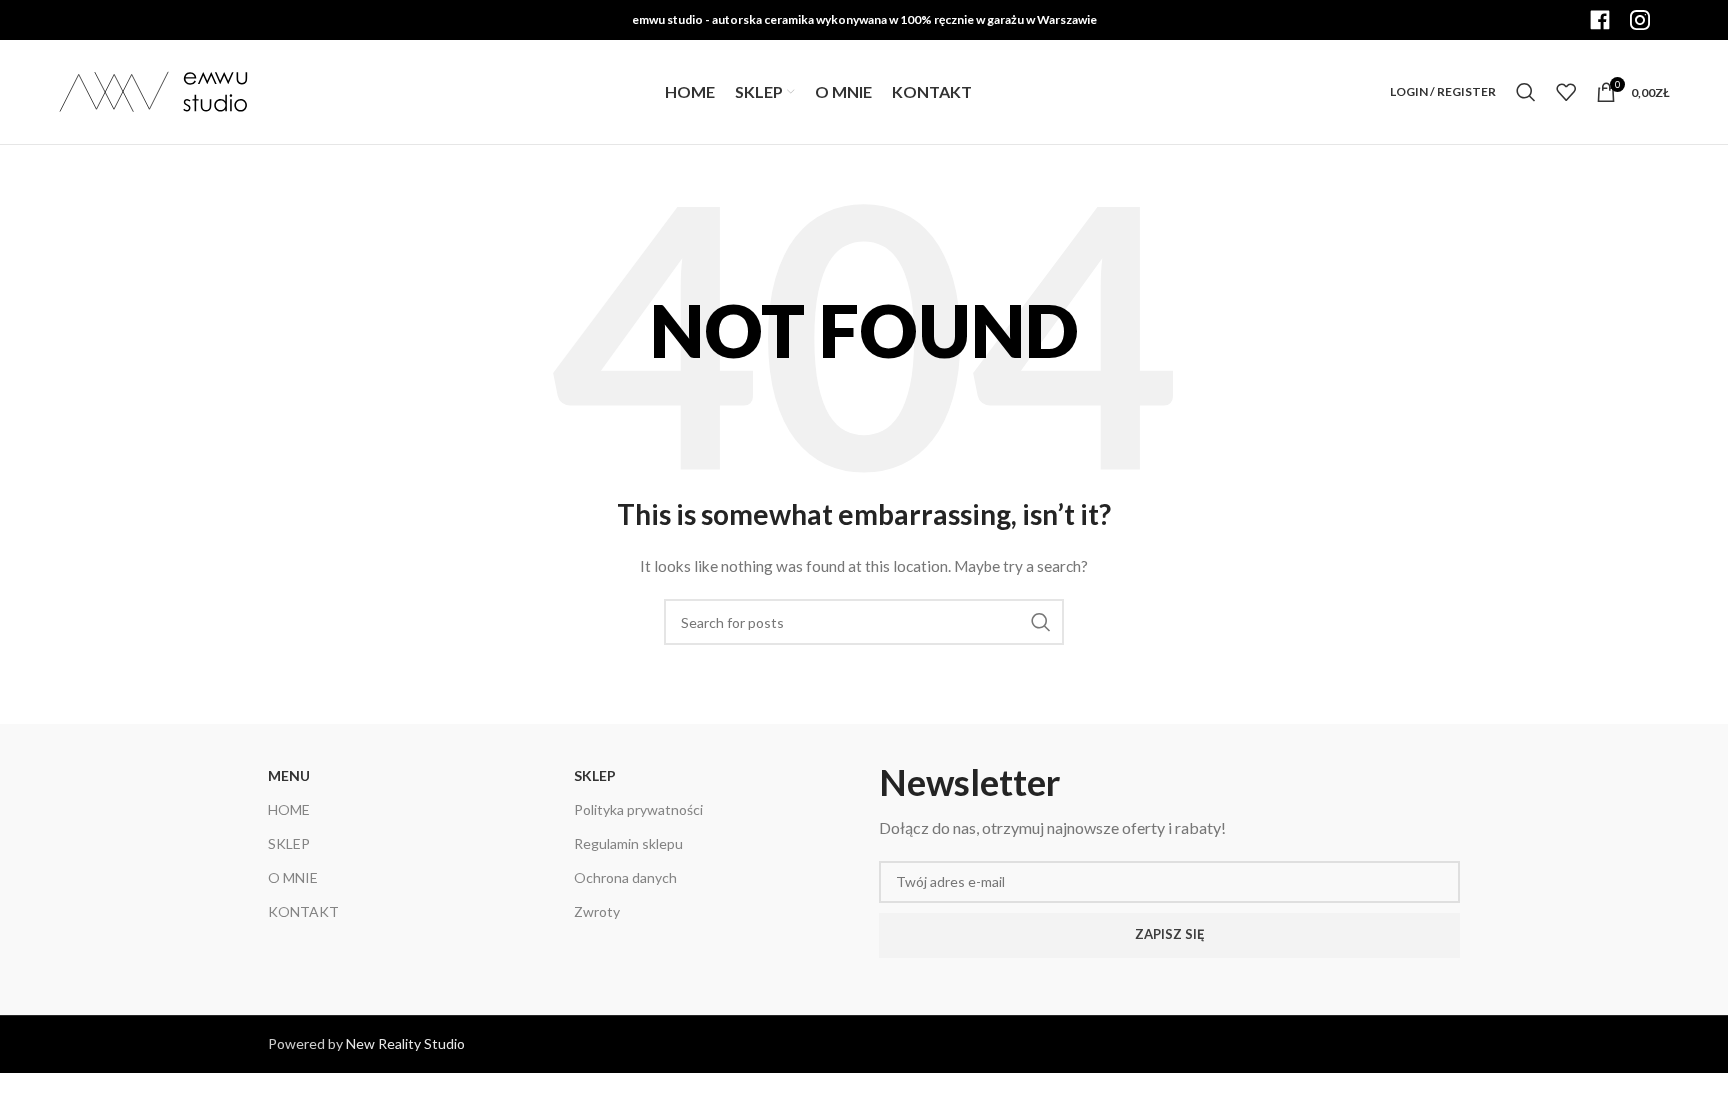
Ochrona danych (625, 877)
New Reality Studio (405, 1043)
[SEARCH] (1041, 622)
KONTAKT (303, 911)
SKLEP (289, 843)
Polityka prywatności (638, 809)
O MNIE (293, 877)
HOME (289, 809)
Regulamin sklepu (628, 843)
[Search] (1526, 92)
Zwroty (597, 911)
